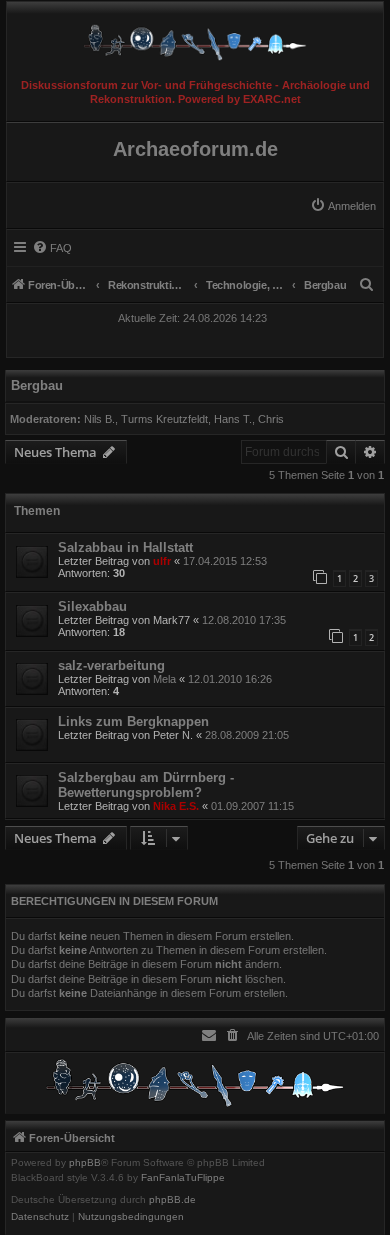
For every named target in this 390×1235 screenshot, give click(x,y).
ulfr (162, 561)
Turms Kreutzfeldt (164, 419)
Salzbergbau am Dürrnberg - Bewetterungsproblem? (146, 785)
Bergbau (37, 385)
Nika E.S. (176, 806)
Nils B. (99, 419)
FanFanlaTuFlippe (183, 1178)
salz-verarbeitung (111, 665)
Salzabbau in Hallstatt (125, 547)
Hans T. (233, 419)
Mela (164, 679)
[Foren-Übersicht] (195, 37)
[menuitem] (343, 206)
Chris (271, 419)
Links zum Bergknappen (133, 721)
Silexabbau (92, 606)
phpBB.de (172, 1200)
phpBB (85, 1163)
